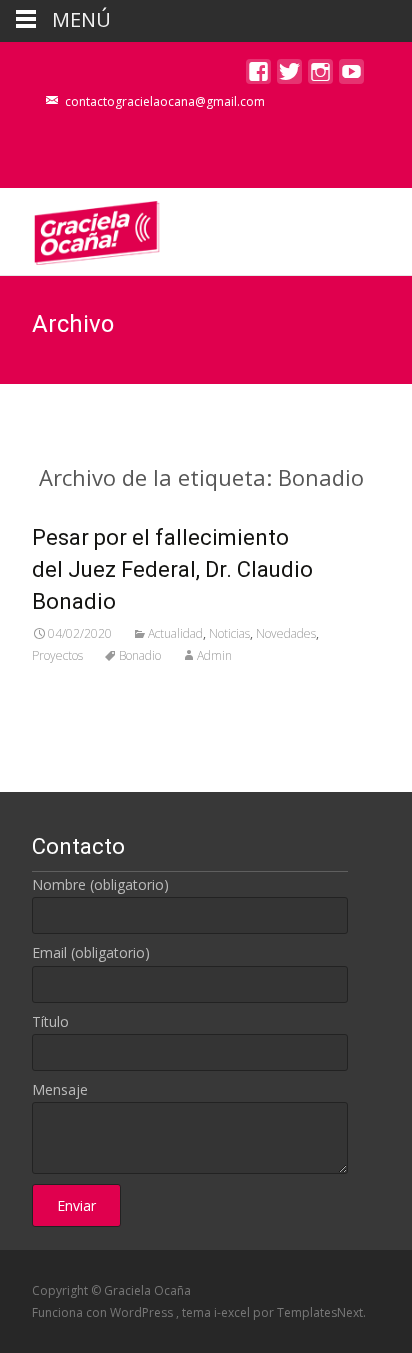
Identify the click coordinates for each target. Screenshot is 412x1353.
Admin (214, 655)
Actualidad (175, 633)
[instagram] (320, 76)
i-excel (233, 1312)
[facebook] (258, 76)
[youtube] (351, 76)
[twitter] (289, 76)
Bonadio (140, 655)
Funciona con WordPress (104, 1312)
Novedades (286, 633)
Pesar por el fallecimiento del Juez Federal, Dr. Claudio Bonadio (172, 569)
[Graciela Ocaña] (81, 228)
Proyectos (57, 655)
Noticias (229, 633)
